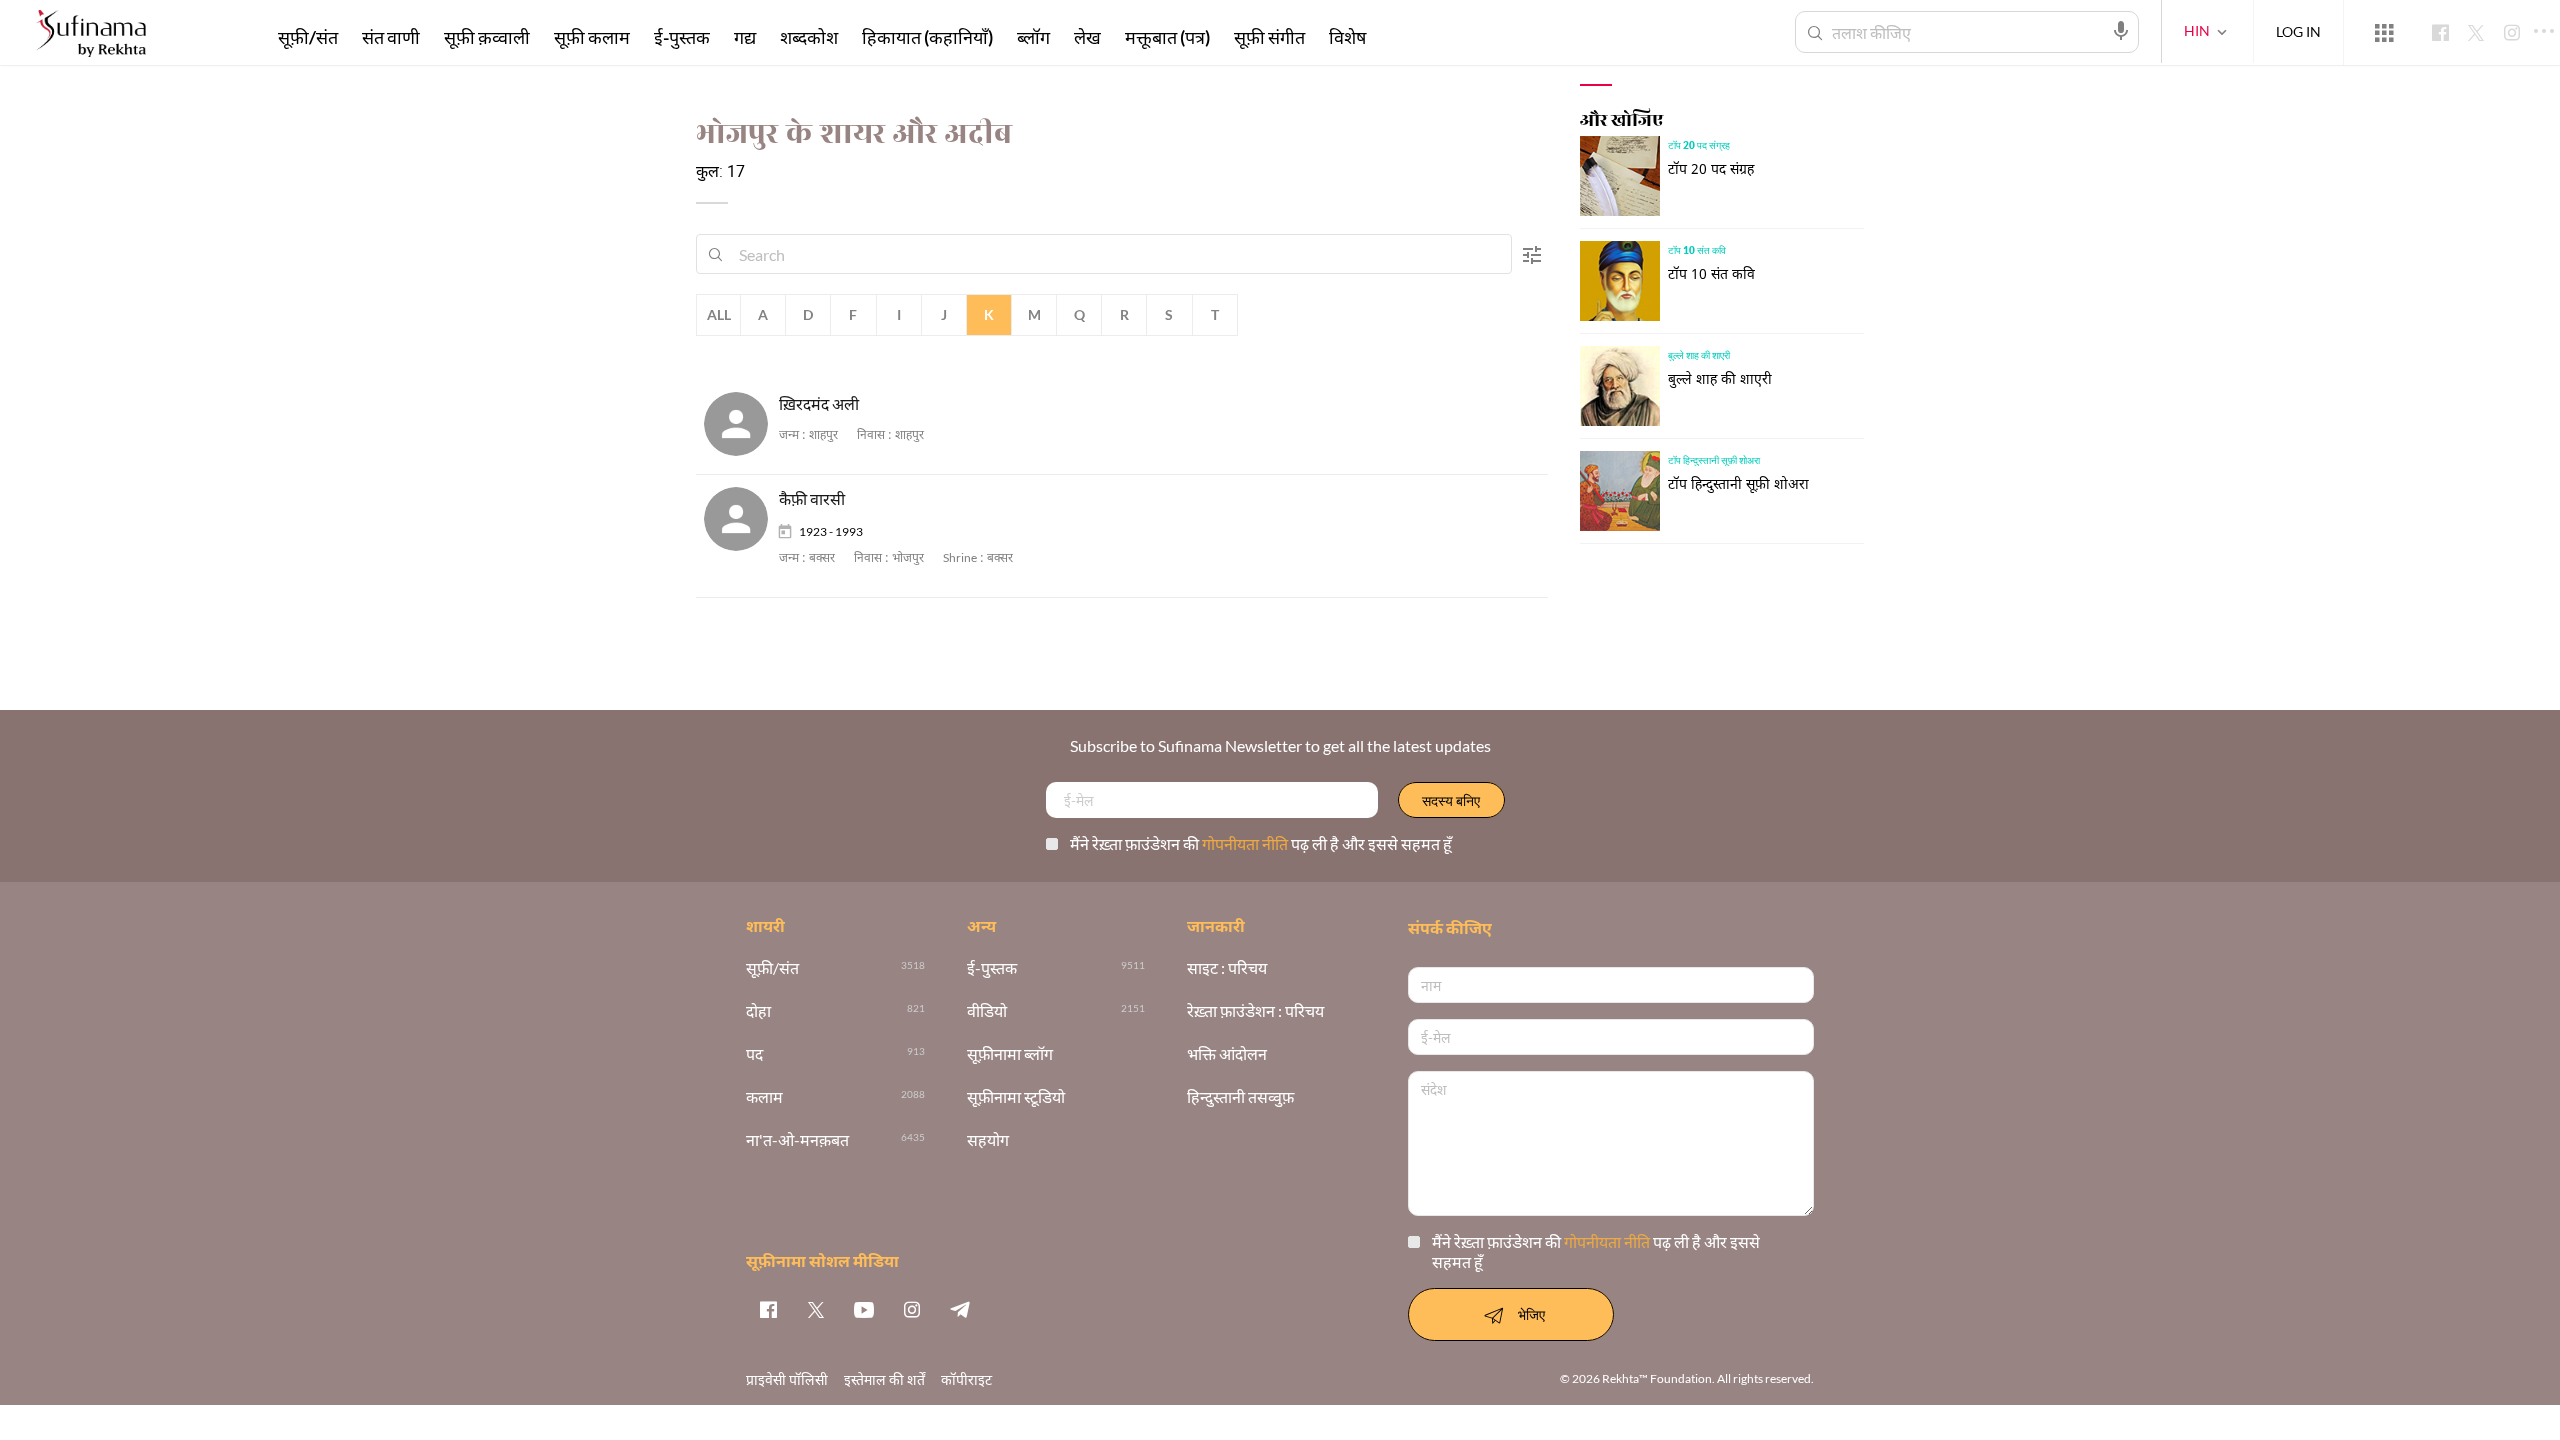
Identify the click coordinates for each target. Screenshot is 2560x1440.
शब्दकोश (809, 37)
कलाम (764, 1097)
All (719, 314)
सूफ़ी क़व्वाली (487, 37)
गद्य (745, 37)
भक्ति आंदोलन (1227, 1054)
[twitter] (816, 1309)
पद (754, 1054)
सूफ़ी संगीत (1269, 37)
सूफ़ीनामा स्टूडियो (1016, 1097)
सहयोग (988, 1140)
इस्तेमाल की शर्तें (884, 1379)
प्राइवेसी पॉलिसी (787, 1379)
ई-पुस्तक (682, 37)
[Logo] (91, 35)
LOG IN (2298, 31)
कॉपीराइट (966, 1379)
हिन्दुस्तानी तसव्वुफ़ (1240, 1097)
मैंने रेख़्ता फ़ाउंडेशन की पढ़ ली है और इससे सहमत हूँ (1261, 843)
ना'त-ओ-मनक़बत (797, 1140)
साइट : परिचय (1227, 968)
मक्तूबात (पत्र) (1167, 37)
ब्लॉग (1033, 37)
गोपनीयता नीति (1246, 843)
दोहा (758, 1011)
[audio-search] (2121, 31)
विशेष (1347, 37)
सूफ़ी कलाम (592, 37)
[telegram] (960, 1309)
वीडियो (987, 1011)
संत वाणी (391, 37)
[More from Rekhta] (2384, 33)
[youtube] (864, 1309)
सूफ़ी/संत (308, 37)
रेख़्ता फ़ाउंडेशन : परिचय (1255, 1011)
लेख (1087, 37)
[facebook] (768, 1309)
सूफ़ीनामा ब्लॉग (1010, 1054)
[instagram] (912, 1309)
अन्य (1404, 37)
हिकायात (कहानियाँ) (927, 37)
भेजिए (1531, 1314)
